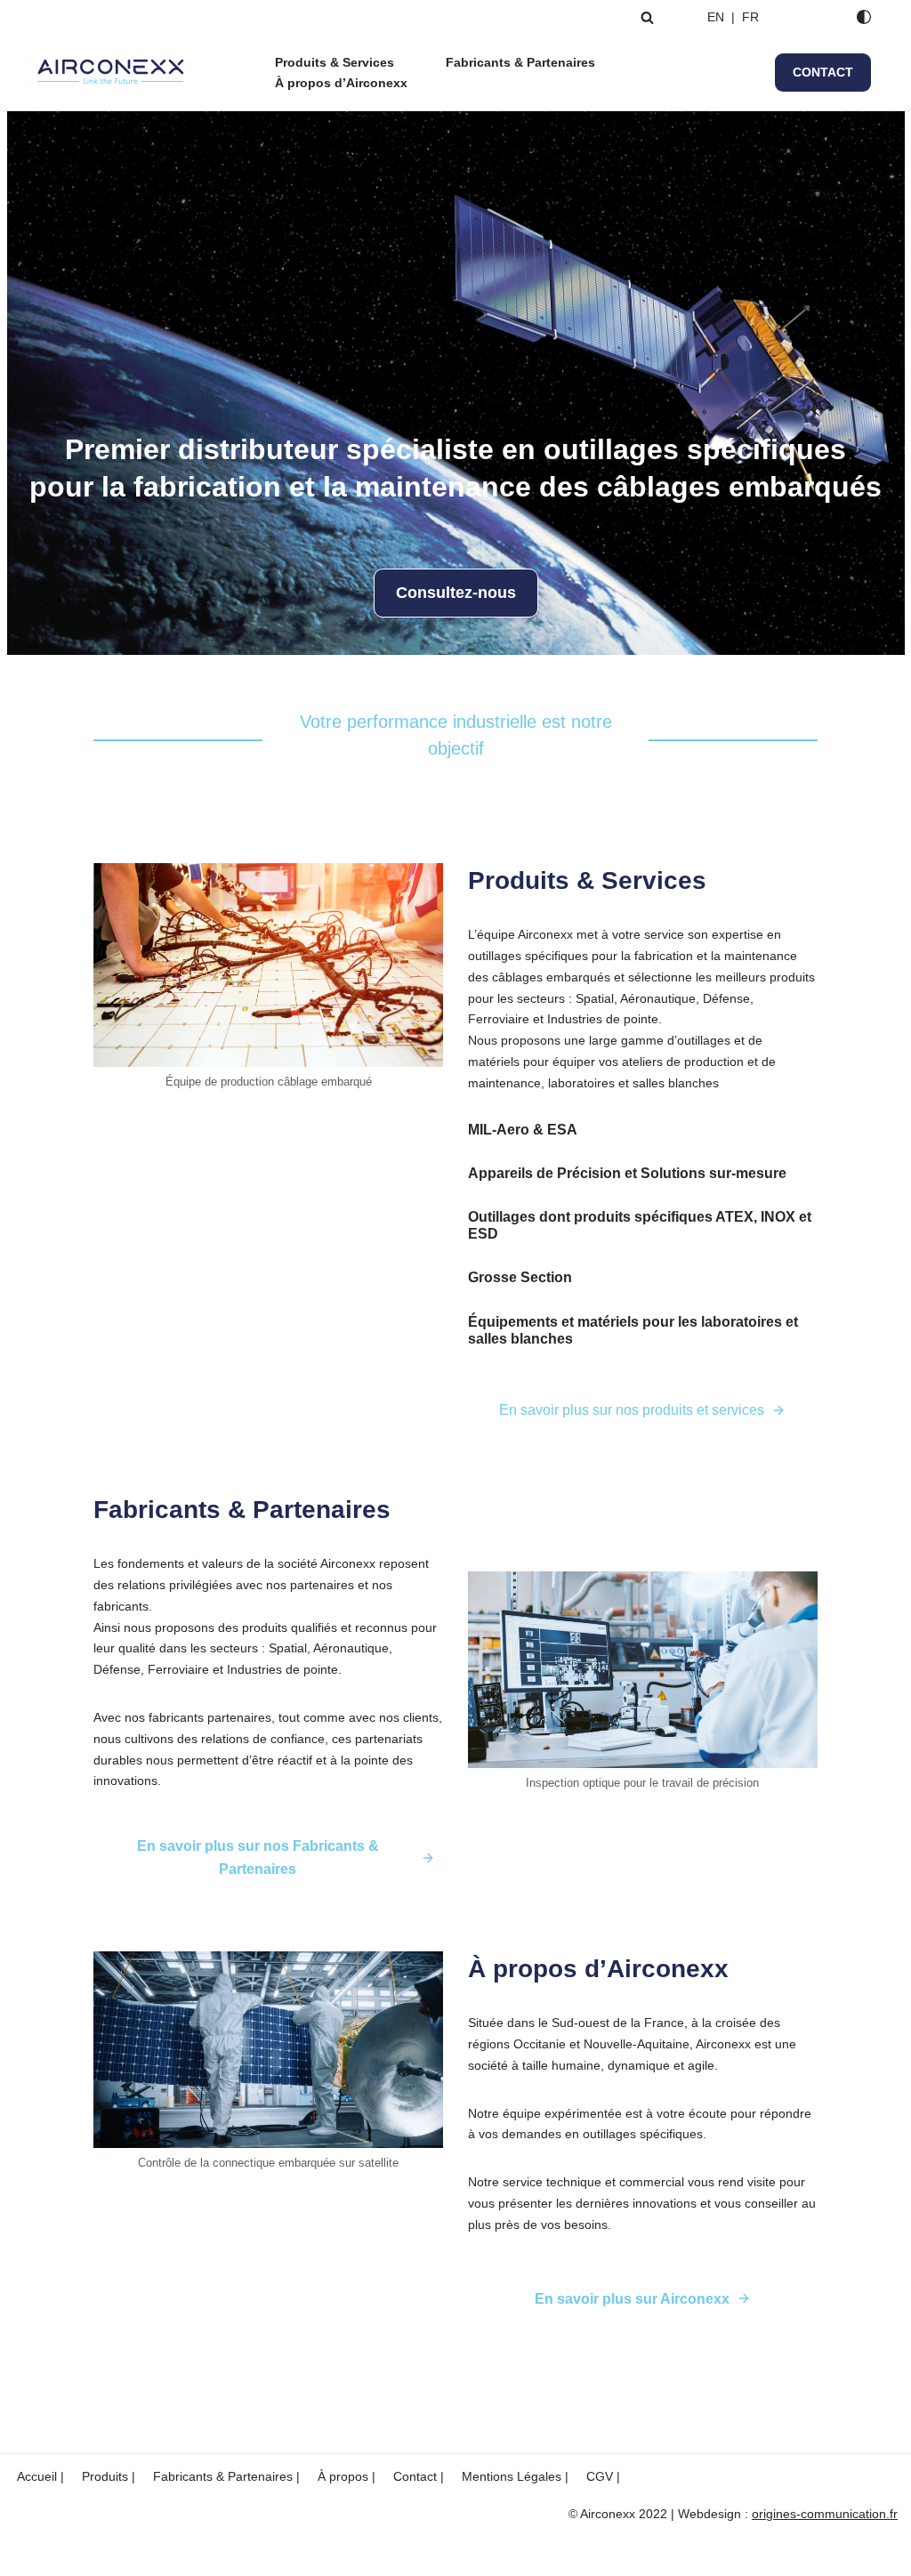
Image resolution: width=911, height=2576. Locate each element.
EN (716, 17)
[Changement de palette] (864, 17)
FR (749, 17)
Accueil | (40, 2476)
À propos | (347, 2476)
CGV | (603, 2476)
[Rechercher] (647, 17)
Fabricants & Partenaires (520, 62)
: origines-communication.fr (266, 2554)
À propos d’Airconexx (341, 83)
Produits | (109, 2476)
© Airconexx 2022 (63, 2554)
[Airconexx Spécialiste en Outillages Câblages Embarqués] (111, 72)
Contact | (419, 2476)
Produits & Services (335, 62)
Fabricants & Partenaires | (226, 2476)
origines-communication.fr (825, 2514)
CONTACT (823, 72)
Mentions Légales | (515, 2476)
